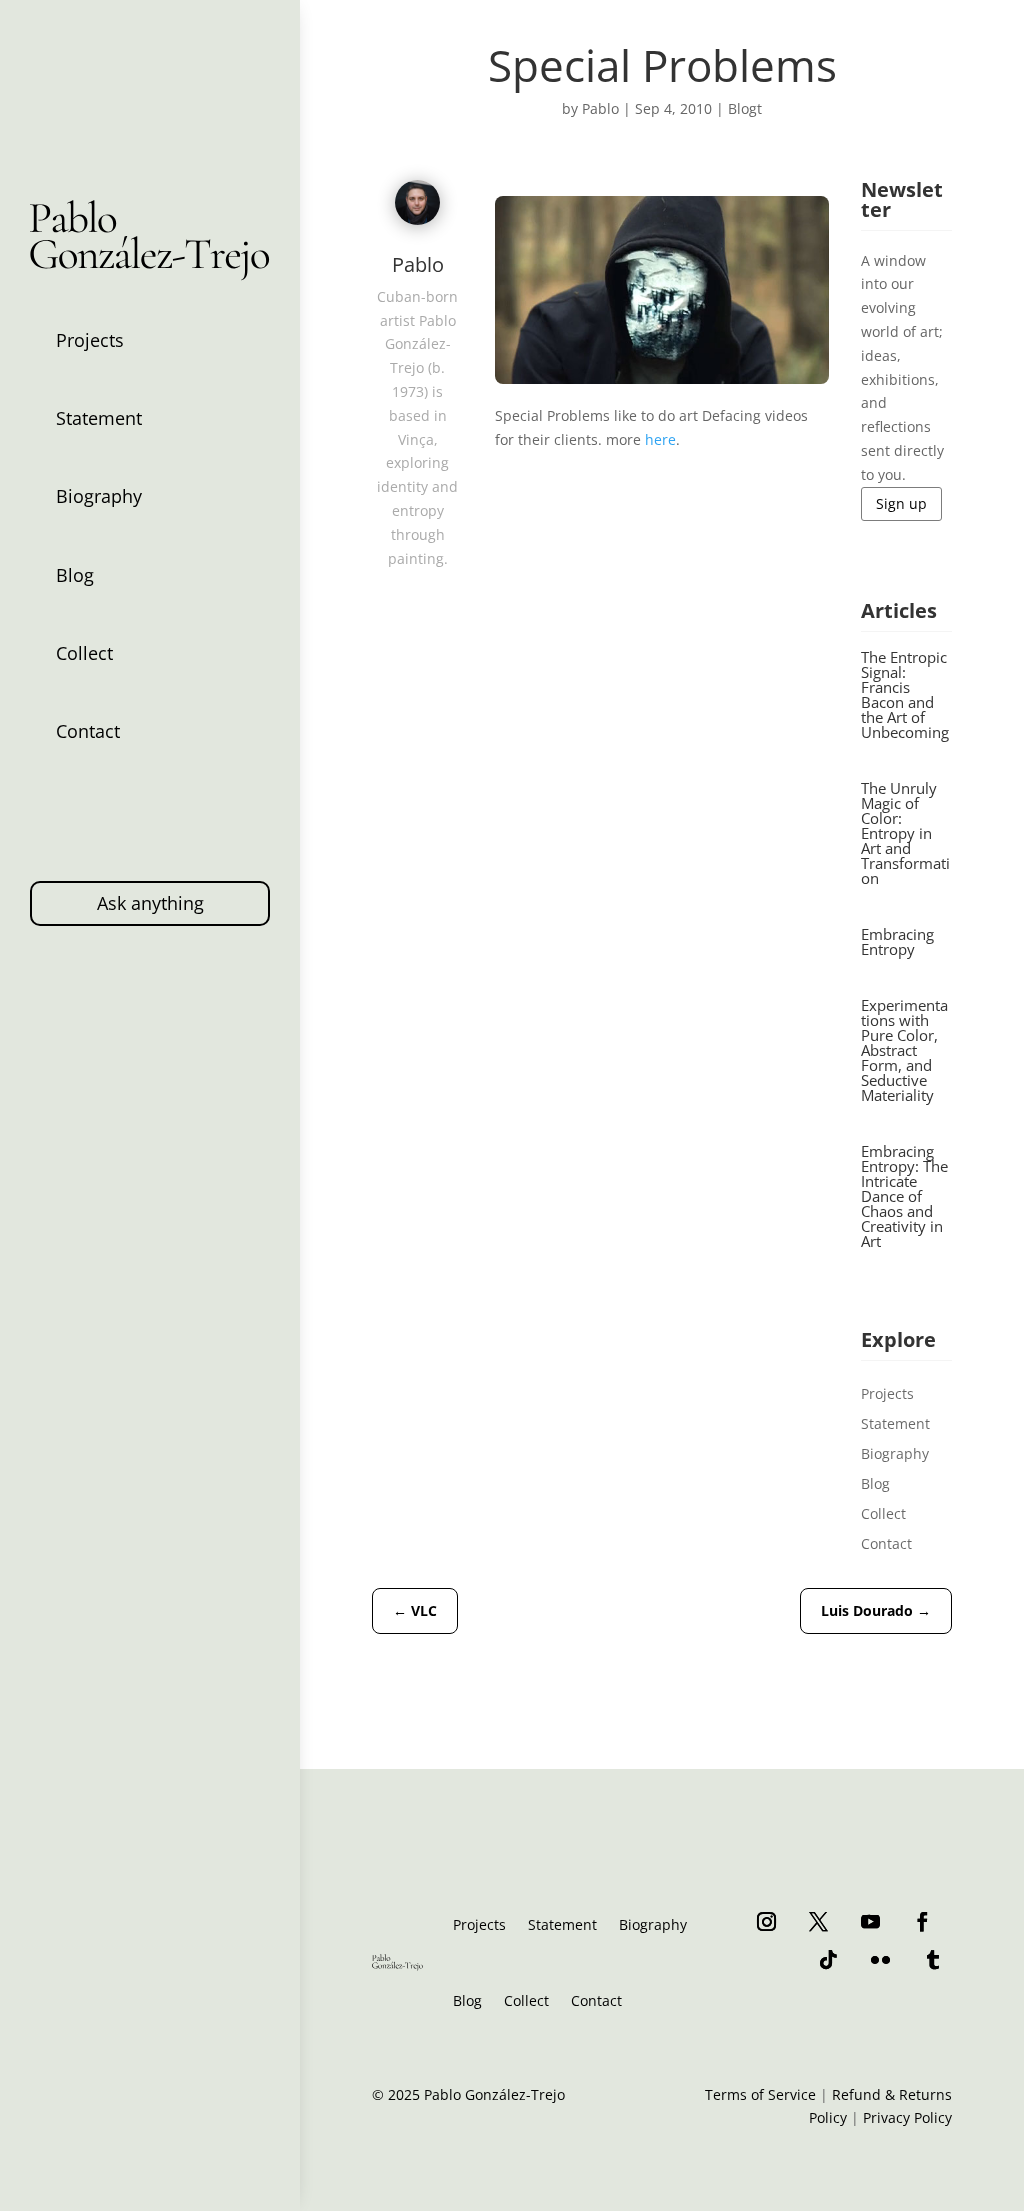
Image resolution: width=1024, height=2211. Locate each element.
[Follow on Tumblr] (933, 1959)
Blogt (745, 108)
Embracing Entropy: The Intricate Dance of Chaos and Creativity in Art (904, 1196)
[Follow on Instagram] (767, 1921)
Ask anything (150, 903)
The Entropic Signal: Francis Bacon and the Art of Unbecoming (905, 694)
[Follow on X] (819, 1921)
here (660, 439)
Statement (99, 418)
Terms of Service (760, 2094)
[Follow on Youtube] (871, 1921)
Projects (90, 340)
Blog (75, 575)
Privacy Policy (907, 2117)
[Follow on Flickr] (881, 1959)
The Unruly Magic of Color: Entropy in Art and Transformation (905, 833)
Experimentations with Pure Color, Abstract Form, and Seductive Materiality (904, 1050)
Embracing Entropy (897, 941)
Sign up (901, 503)
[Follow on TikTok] (829, 1959)
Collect (84, 653)
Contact (88, 731)
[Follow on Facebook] (923, 1921)
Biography (99, 496)
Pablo (600, 108)
